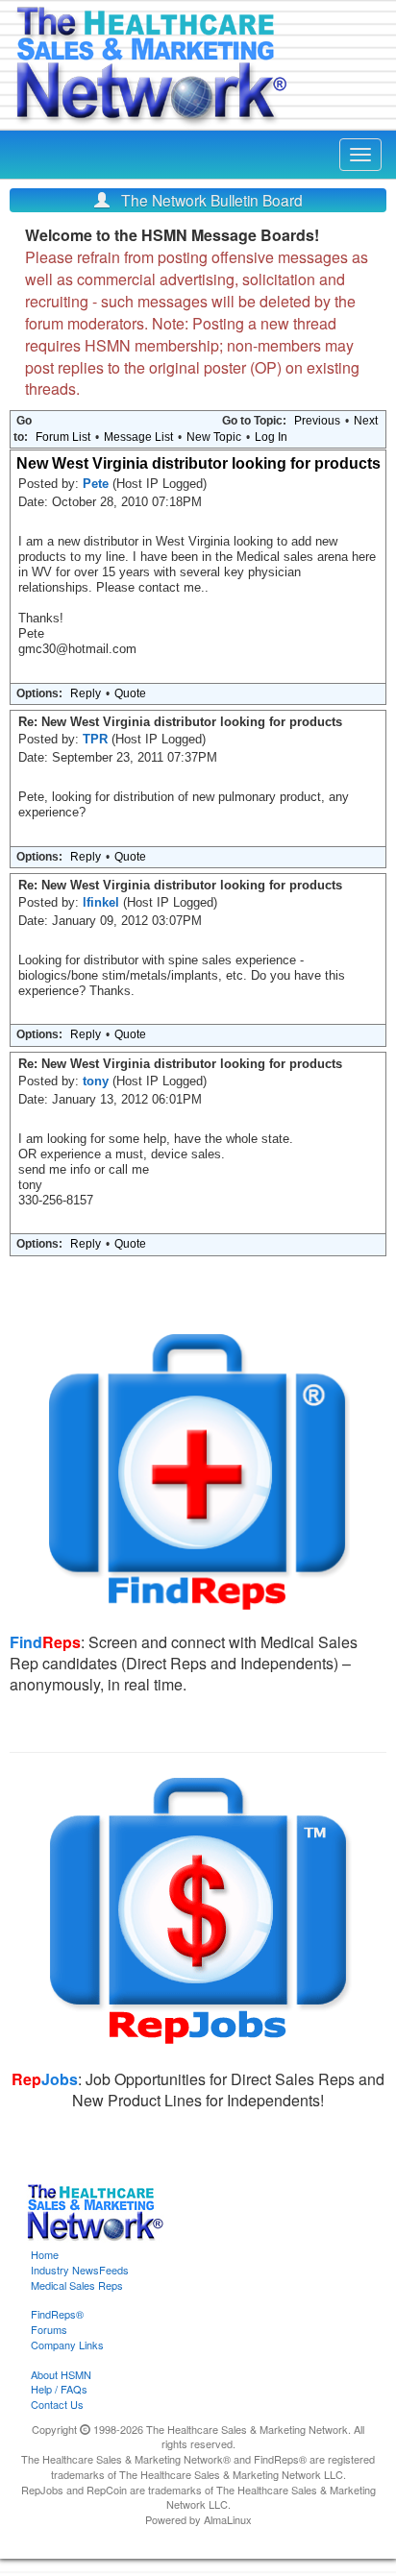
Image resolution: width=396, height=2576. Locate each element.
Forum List (63, 437)
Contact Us (57, 2404)
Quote (130, 693)
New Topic (214, 437)
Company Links (67, 2345)
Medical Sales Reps (77, 2285)
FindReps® (57, 2314)
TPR (97, 739)
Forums (49, 2329)
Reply (86, 693)
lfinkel (103, 902)
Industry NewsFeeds (80, 2270)
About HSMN (61, 2374)
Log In (271, 437)
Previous (317, 421)
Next (366, 421)
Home (45, 2254)
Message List (138, 437)
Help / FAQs (59, 2389)
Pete (98, 484)
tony (98, 1081)
